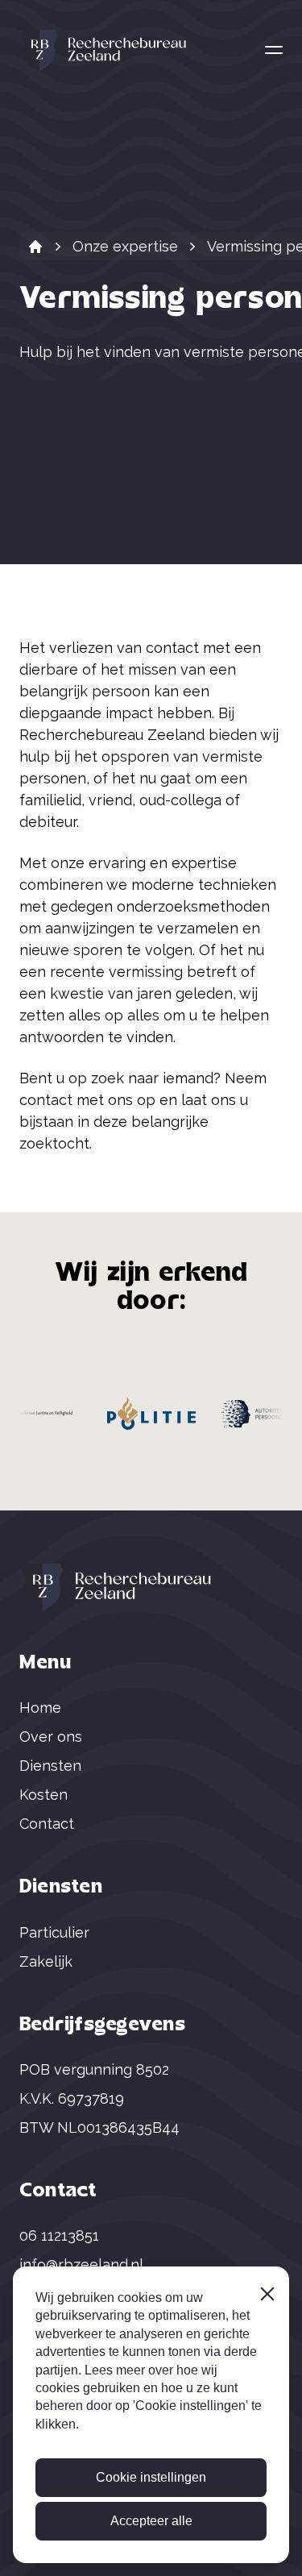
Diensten (50, 1766)
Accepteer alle (151, 2521)
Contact (47, 1824)
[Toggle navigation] (274, 50)
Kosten (43, 1795)
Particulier (54, 1932)
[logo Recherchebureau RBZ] (104, 50)
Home (40, 1708)
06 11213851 (59, 2235)
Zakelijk (46, 1961)
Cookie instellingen (151, 2477)
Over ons (51, 1737)
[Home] (35, 247)
